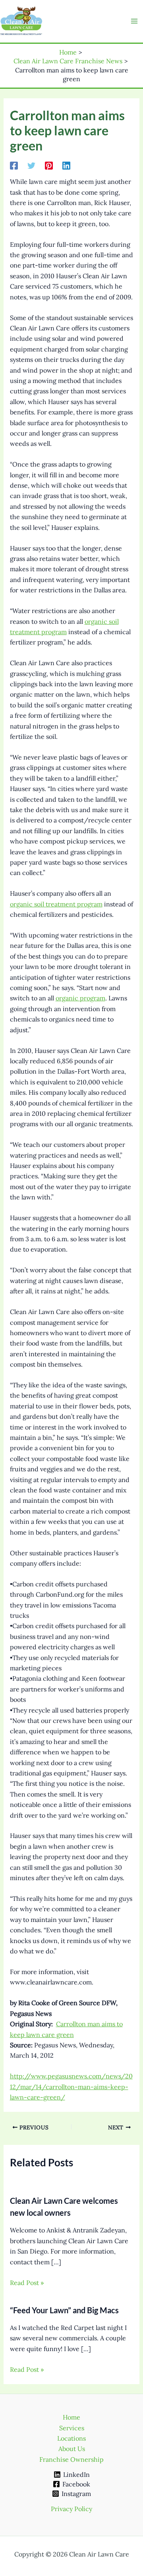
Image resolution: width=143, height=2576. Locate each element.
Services (72, 2428)
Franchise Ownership (71, 2459)
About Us (72, 2449)
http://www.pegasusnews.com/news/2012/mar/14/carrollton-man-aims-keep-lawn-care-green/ (71, 2087)
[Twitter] (31, 165)
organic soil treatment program (56, 904)
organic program (80, 998)
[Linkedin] (66, 165)
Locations (71, 2438)
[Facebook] (14, 165)
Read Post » (27, 2283)
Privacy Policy (71, 2509)
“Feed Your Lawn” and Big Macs (64, 2310)
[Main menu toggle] (134, 21)
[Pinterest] (49, 165)
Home (71, 2417)
